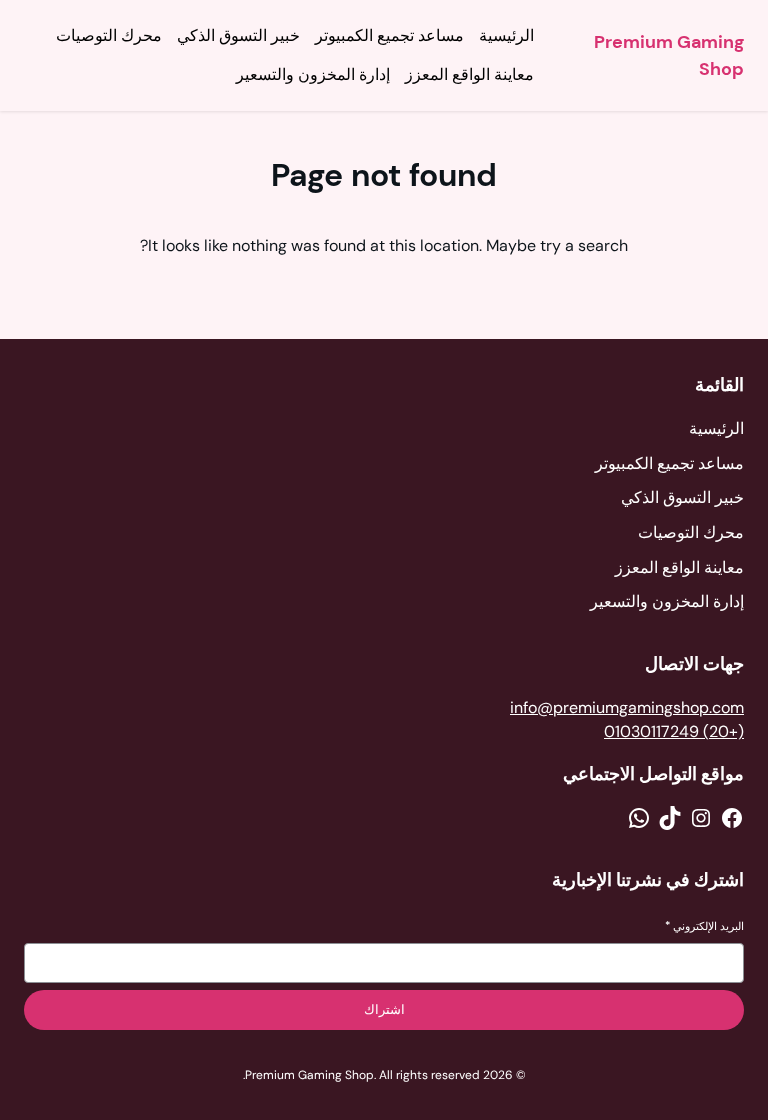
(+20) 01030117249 (674, 731)
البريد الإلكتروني (704, 926)
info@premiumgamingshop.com (627, 707)
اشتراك (384, 1009)
